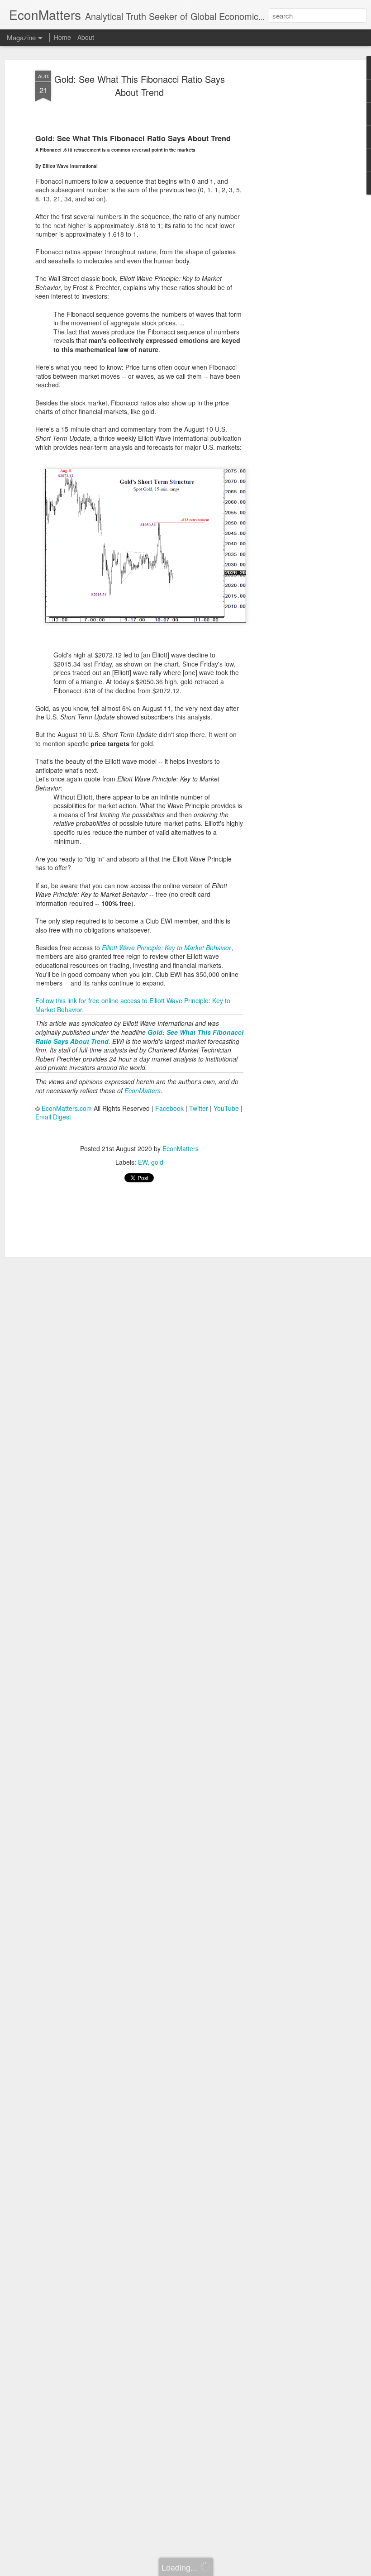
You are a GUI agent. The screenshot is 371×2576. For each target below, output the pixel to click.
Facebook (169, 1108)
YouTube (226, 1108)
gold (157, 1162)
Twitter (199, 1108)
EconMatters (181, 1148)
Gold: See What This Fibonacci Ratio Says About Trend (140, 86)
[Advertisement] (293, 213)
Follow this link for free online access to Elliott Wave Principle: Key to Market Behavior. (133, 1005)
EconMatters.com (67, 1108)
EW (143, 1162)
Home (62, 37)
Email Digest (53, 1117)
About (86, 37)
